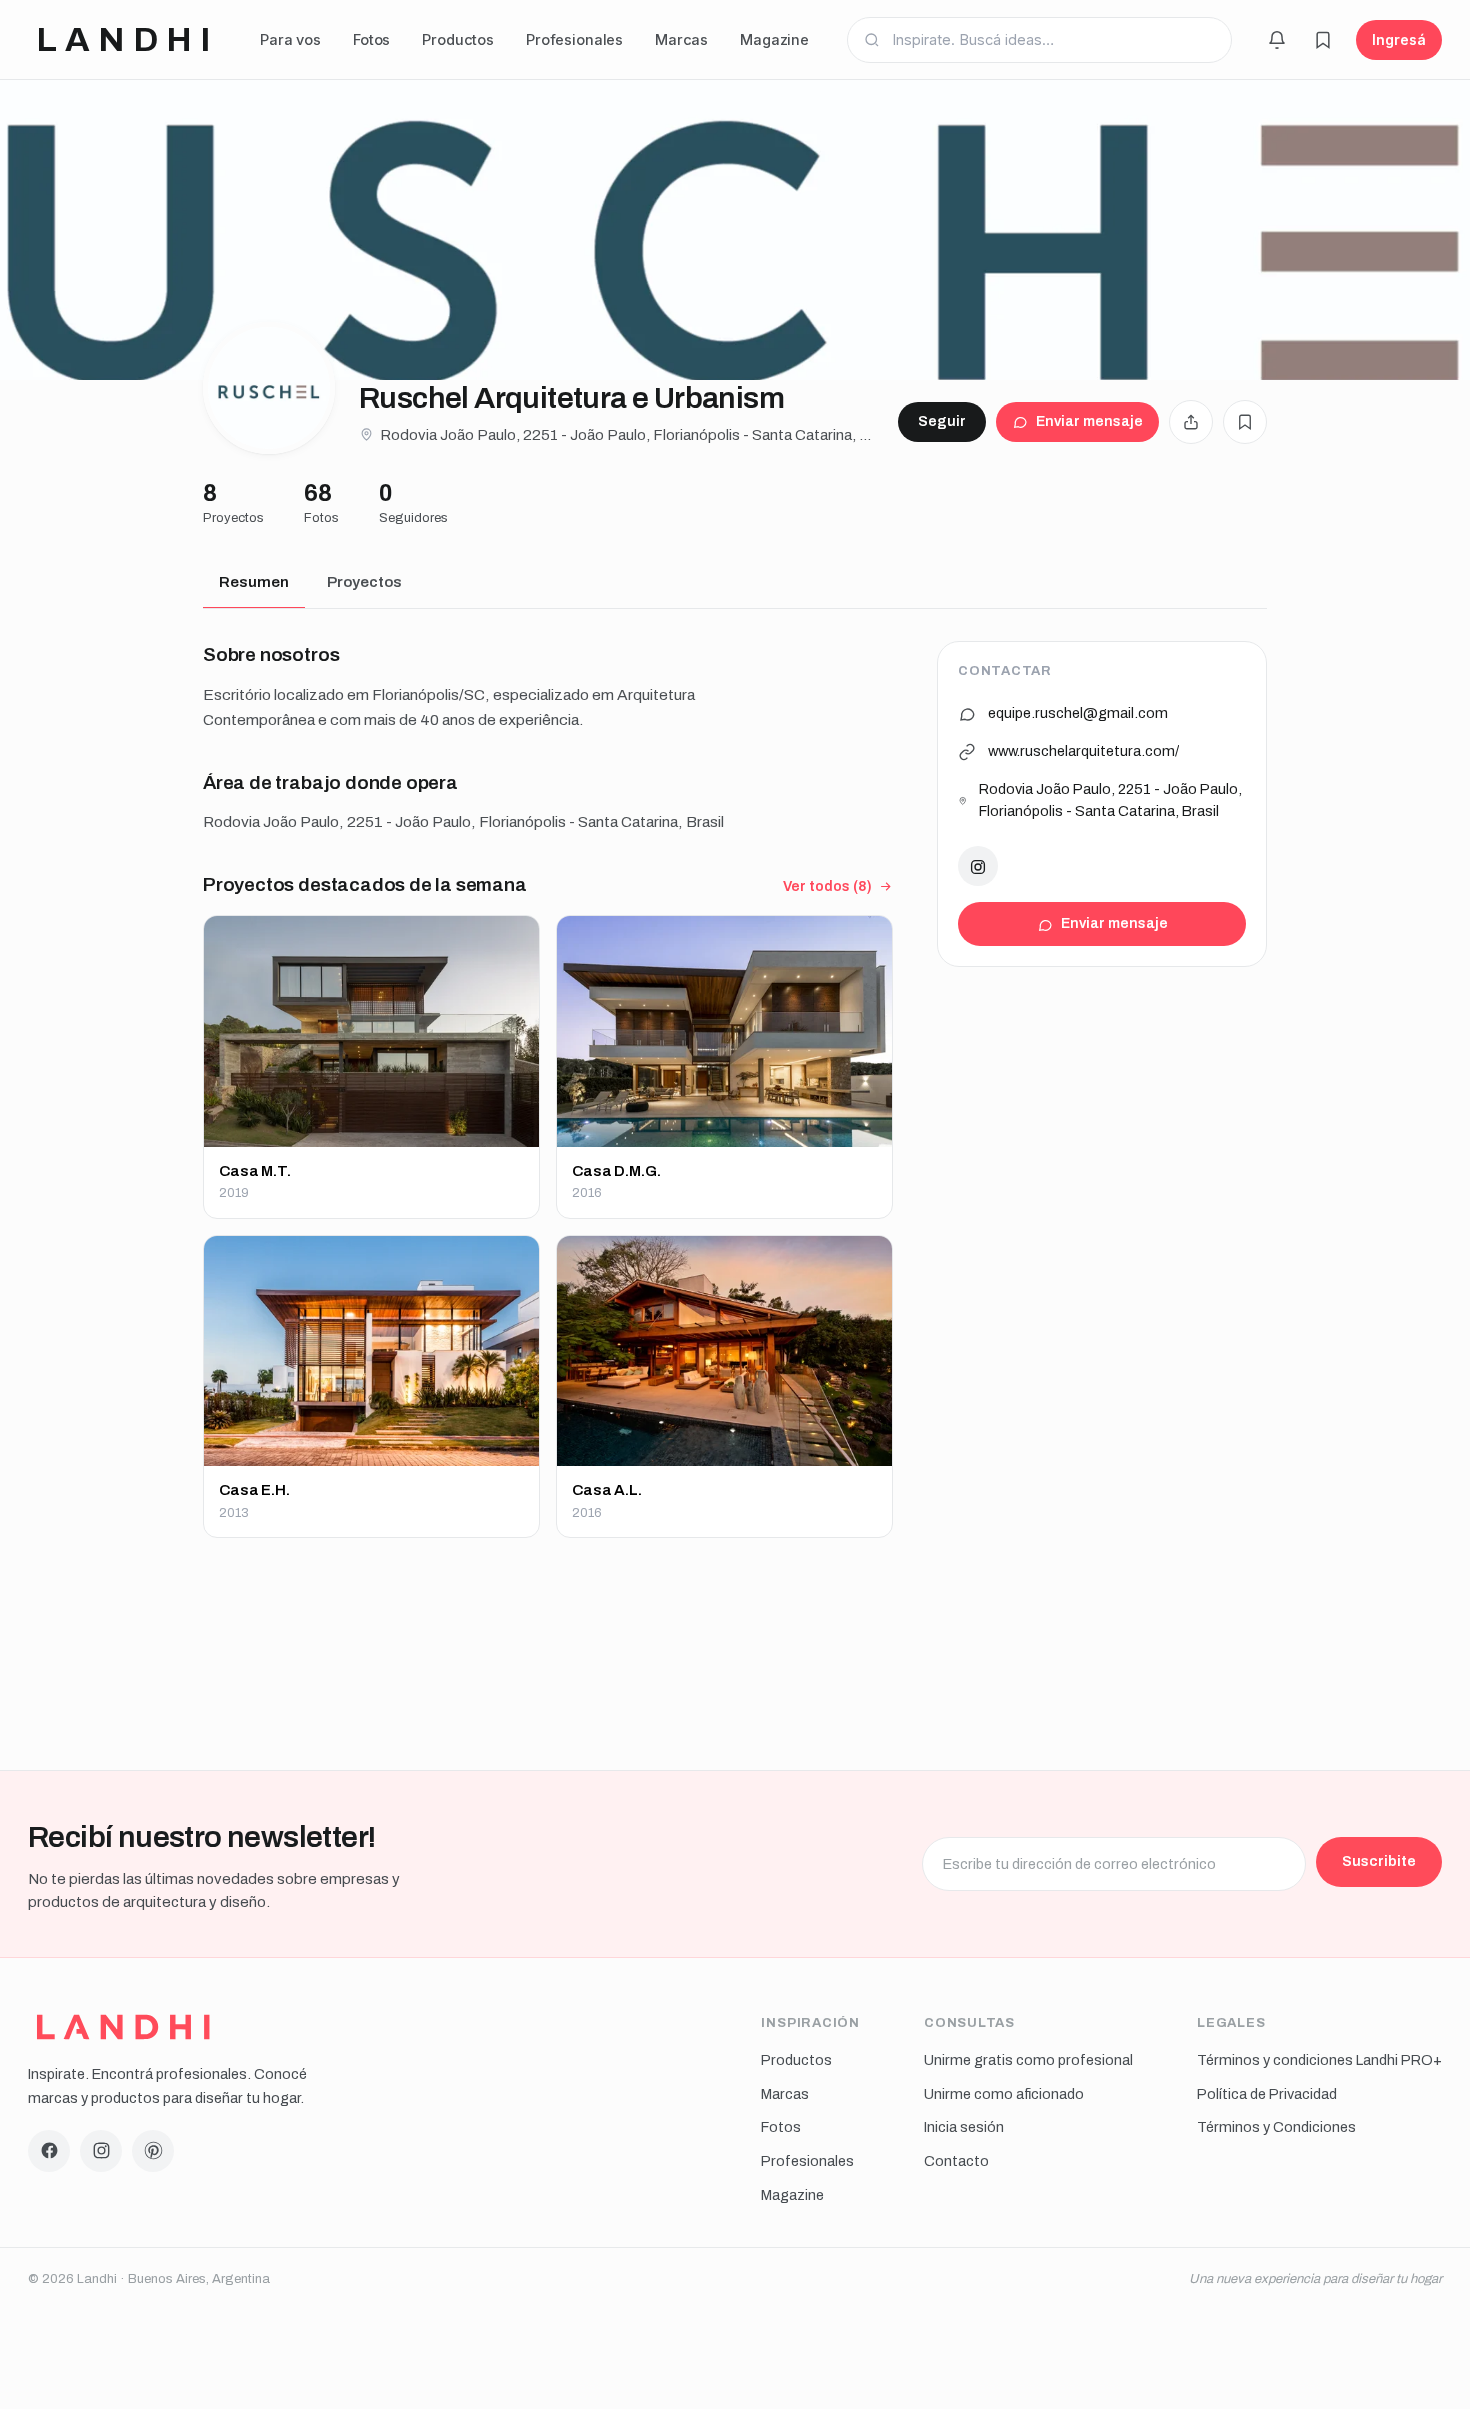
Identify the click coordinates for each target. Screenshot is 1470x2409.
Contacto (956, 2161)
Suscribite (1379, 1861)
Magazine (774, 39)
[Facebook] (49, 2151)
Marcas (681, 39)
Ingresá (1399, 39)
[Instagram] (978, 867)
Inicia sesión (964, 2127)
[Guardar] (1245, 422)
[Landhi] (123, 2027)
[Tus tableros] (1323, 40)
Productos (458, 39)
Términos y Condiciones (1276, 2127)
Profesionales (574, 39)
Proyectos (364, 582)
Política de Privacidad (1267, 2094)
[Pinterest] (153, 2151)
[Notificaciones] (1277, 40)
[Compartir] (1191, 422)
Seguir (942, 421)
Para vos (290, 39)
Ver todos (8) (827, 886)
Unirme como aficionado (1004, 2094)
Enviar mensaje (1089, 421)
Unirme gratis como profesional (1028, 2060)
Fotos (371, 39)
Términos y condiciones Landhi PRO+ (1319, 2060)
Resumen (254, 582)
